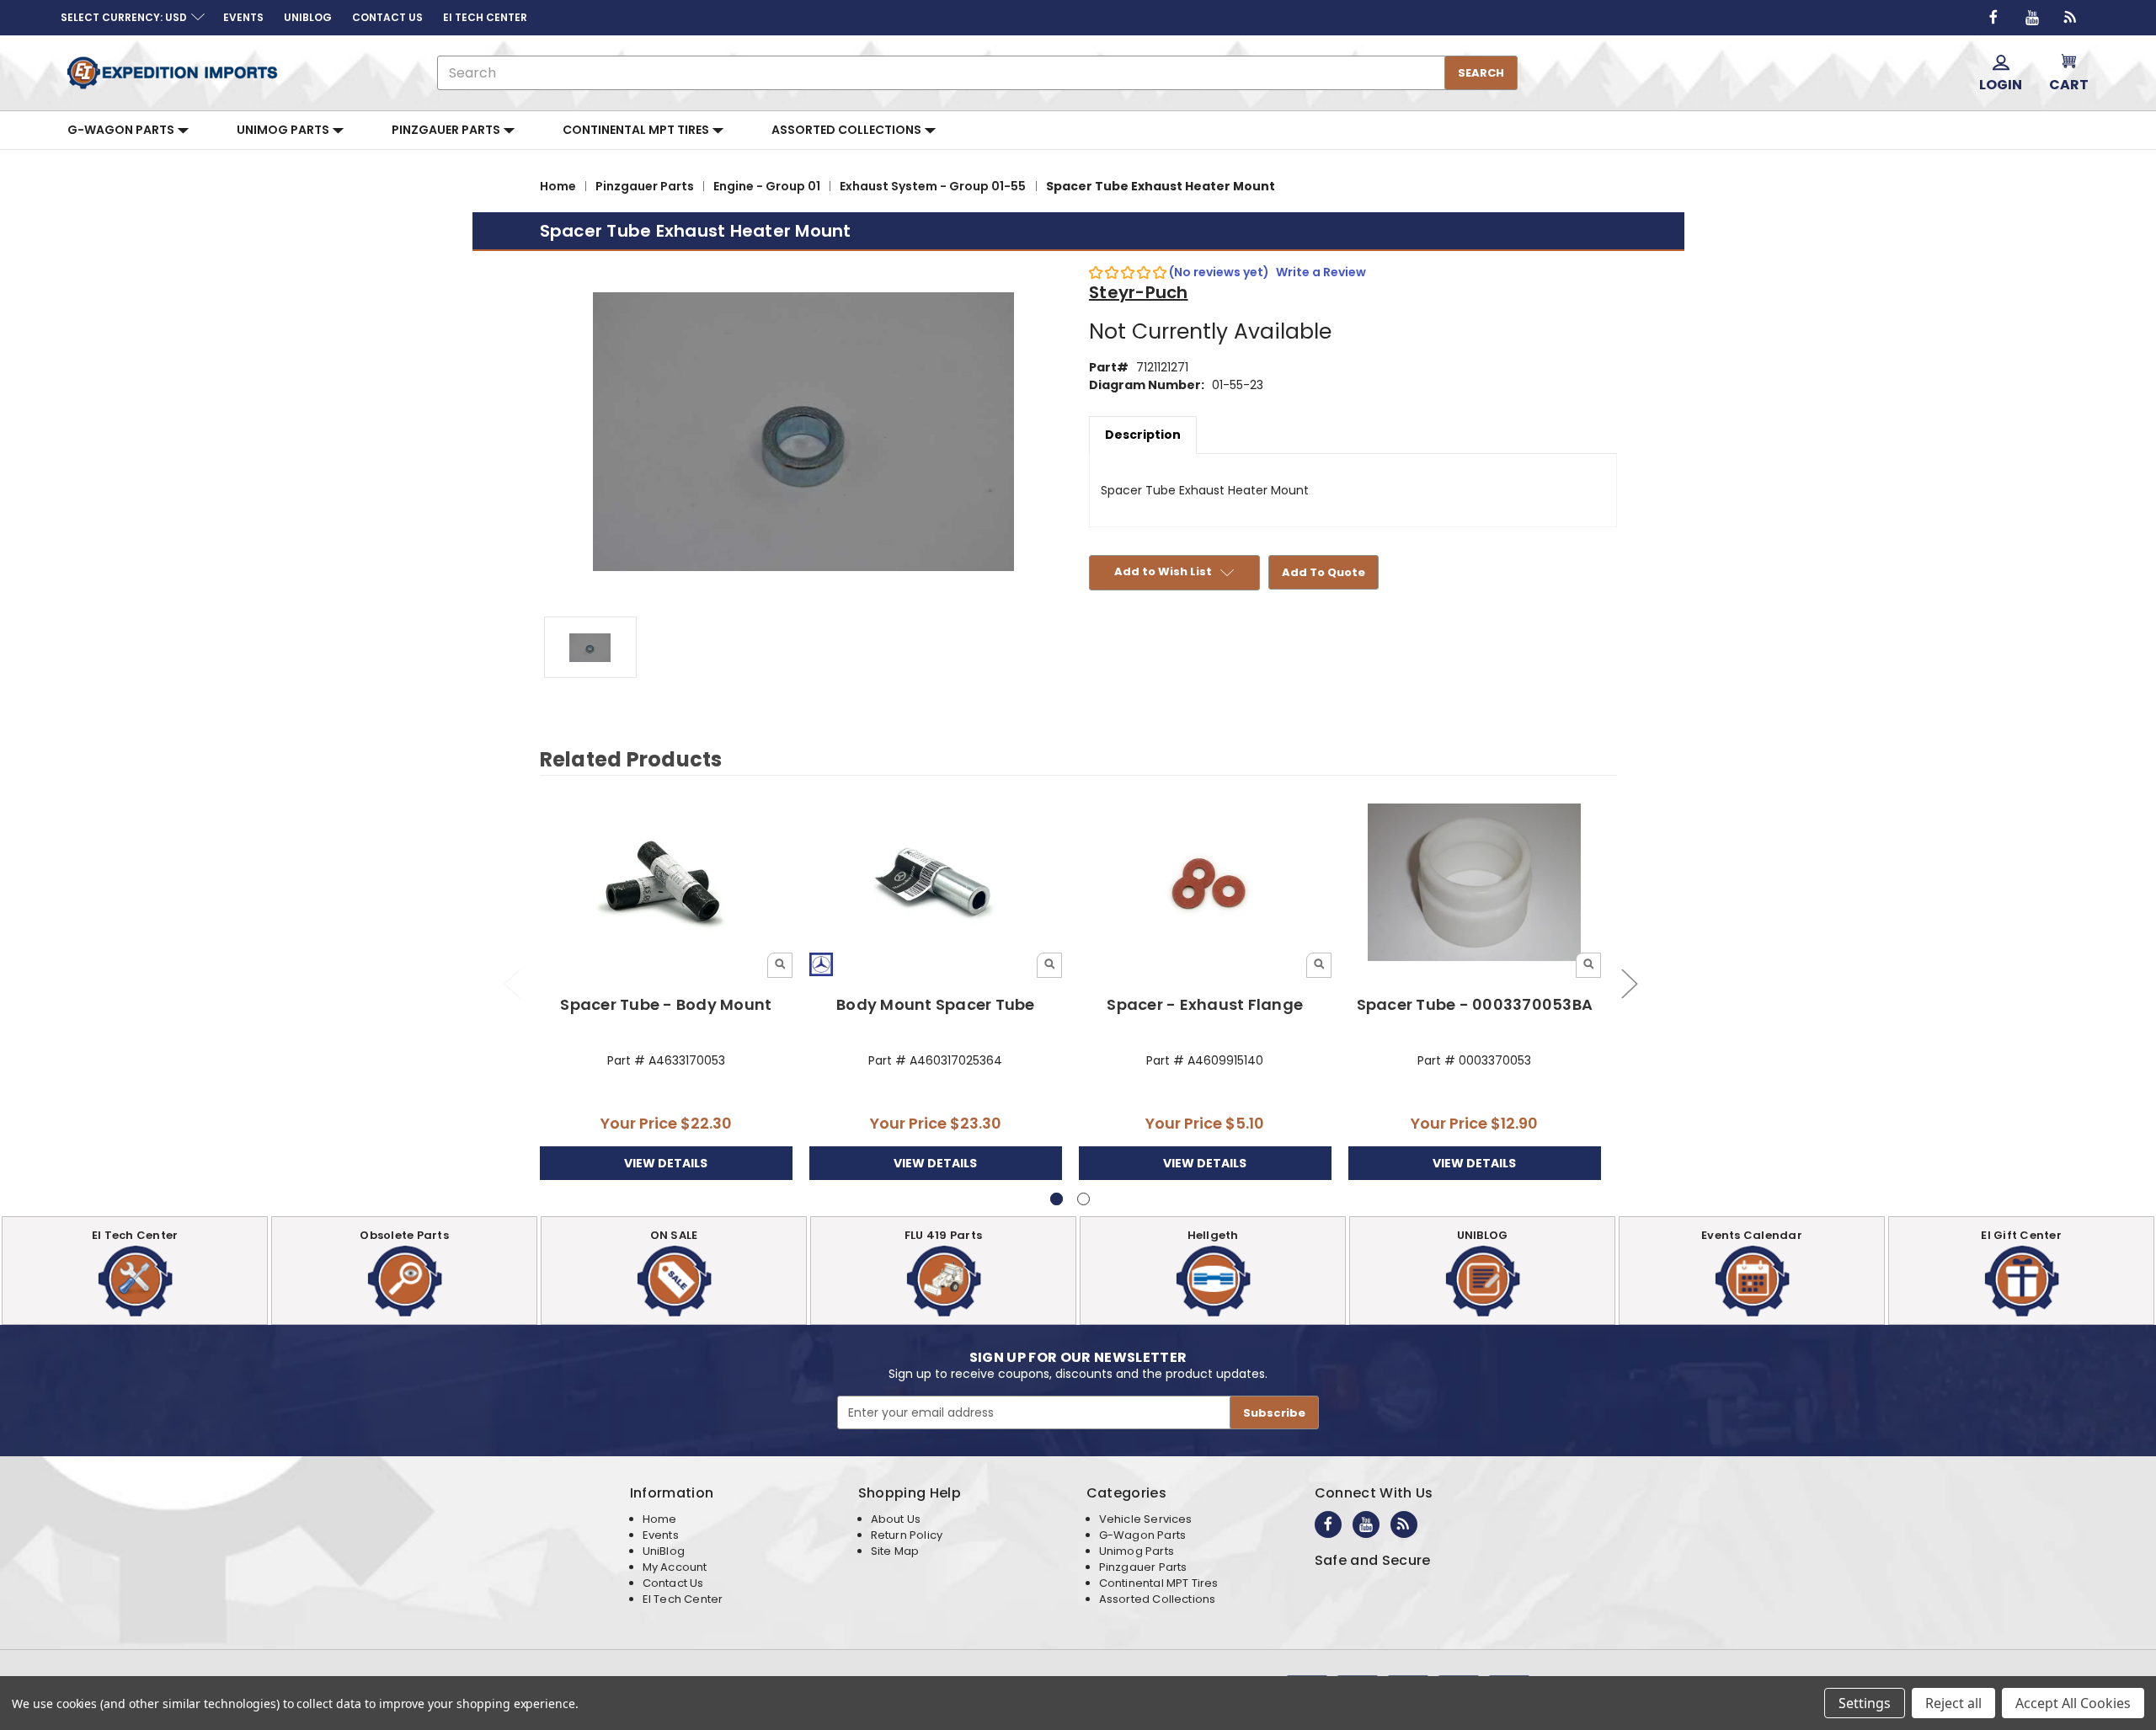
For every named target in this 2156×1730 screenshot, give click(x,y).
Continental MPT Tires (637, 130)
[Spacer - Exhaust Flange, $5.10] (1206, 884)
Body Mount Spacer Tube (936, 1004)
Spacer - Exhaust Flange (1205, 1004)
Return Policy (907, 1535)
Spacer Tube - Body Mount (666, 1004)
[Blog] (2071, 18)
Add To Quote (1323, 572)
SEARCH (1481, 73)
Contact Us (673, 1583)
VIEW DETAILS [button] (666, 1163)
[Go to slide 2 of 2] (511, 983)
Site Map (895, 1551)
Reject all (1953, 1703)
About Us (896, 1519)
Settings (1865, 1703)
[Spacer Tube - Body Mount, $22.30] (667, 884)
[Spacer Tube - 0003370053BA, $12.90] (1475, 884)
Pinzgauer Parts (447, 130)
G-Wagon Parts (122, 130)
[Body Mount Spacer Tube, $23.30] (936, 884)
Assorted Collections (848, 130)
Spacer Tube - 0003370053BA (1475, 1004)
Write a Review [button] (1321, 272)
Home (660, 1519)
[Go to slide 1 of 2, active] (1057, 1199)
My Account (675, 1567)
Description (1143, 435)
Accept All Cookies (2073, 1703)
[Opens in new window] (1993, 18)
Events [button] (243, 17)
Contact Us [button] (387, 17)
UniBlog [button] (308, 17)
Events (661, 1535)
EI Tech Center (683, 1599)
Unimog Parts (284, 130)
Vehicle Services (1146, 1519)
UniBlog (664, 1551)
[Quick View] (780, 965)
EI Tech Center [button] (485, 17)
